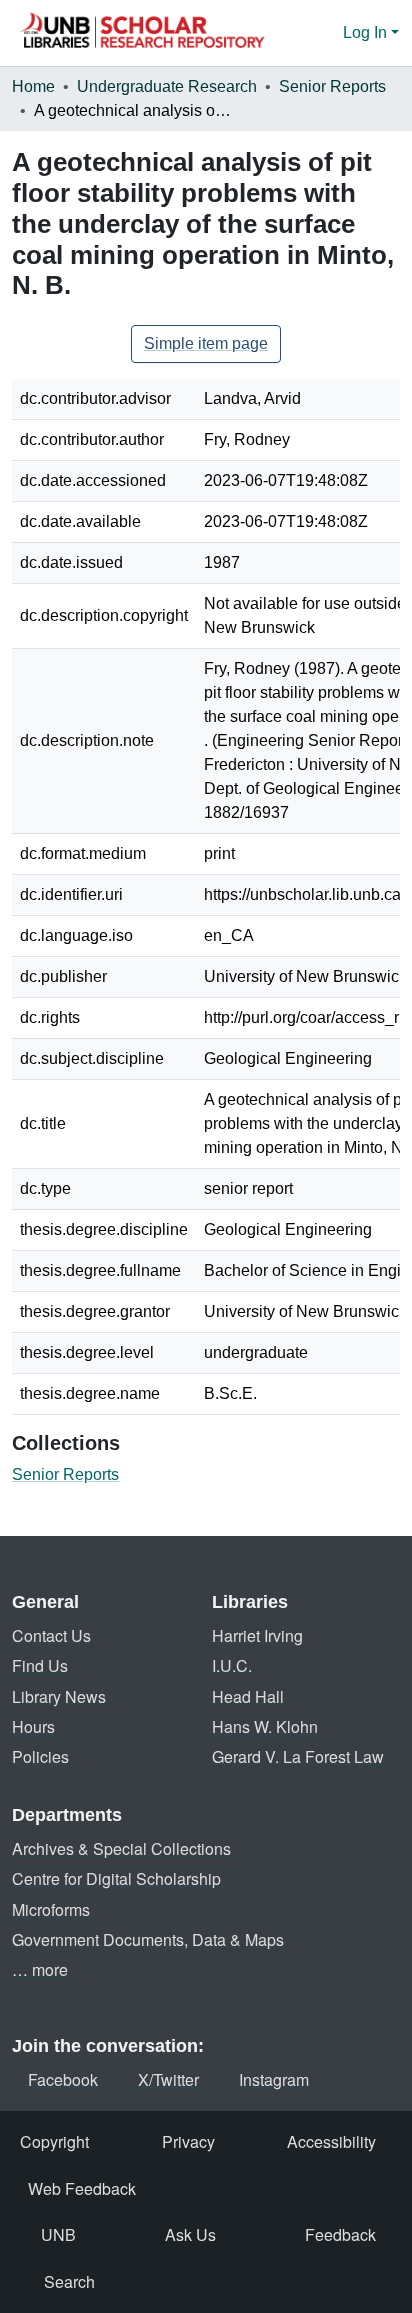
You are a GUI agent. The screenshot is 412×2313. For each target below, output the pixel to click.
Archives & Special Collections (121, 1848)
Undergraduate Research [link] (167, 86)
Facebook (63, 2079)
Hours (33, 1726)
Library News (59, 1696)
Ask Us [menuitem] (190, 2234)
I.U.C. (232, 1665)
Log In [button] (367, 32)
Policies (40, 1756)
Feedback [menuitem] (340, 2234)
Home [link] (33, 86)
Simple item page (206, 343)
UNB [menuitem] (58, 2234)
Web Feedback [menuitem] (82, 2188)
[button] (142, 33)
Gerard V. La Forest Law (298, 1756)
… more (40, 1969)
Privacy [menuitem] (188, 2141)
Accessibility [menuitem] (331, 2141)
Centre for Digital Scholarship (116, 1878)
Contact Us (51, 1635)
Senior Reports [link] (332, 86)
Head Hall (248, 1696)
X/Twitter (168, 2079)
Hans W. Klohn (265, 1726)
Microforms (51, 1909)
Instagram (274, 2079)
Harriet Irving (257, 1635)
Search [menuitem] (69, 2281)
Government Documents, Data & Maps (148, 1939)
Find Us (40, 1665)
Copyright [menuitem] (54, 2141)
